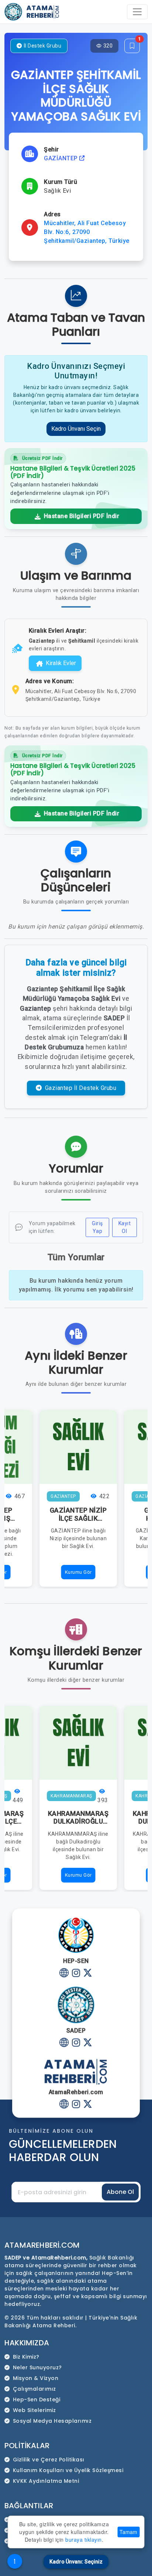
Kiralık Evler (61, 663)
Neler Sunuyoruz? (37, 2367)
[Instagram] (76, 1974)
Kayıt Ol (125, 1227)
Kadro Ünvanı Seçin (76, 429)
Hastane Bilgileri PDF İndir (81, 516)
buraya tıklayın (84, 2540)
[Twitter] (88, 1974)
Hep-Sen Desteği (37, 2400)
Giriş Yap (97, 1227)
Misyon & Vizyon (36, 2378)
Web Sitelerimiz (34, 2410)
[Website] (64, 1974)
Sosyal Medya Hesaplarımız (52, 2421)
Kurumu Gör (78, 1572)
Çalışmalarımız (34, 2389)
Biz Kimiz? (26, 2357)
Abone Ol (120, 2192)
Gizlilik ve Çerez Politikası (49, 2460)
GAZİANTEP (62, 158)
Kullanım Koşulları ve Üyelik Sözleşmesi (68, 2470)
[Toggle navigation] (137, 12)
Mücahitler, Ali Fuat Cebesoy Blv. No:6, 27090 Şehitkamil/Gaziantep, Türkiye (87, 232)
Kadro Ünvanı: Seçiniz (76, 2562)
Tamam (128, 2532)
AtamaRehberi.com (42, 2245)
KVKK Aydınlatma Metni (46, 2481)
